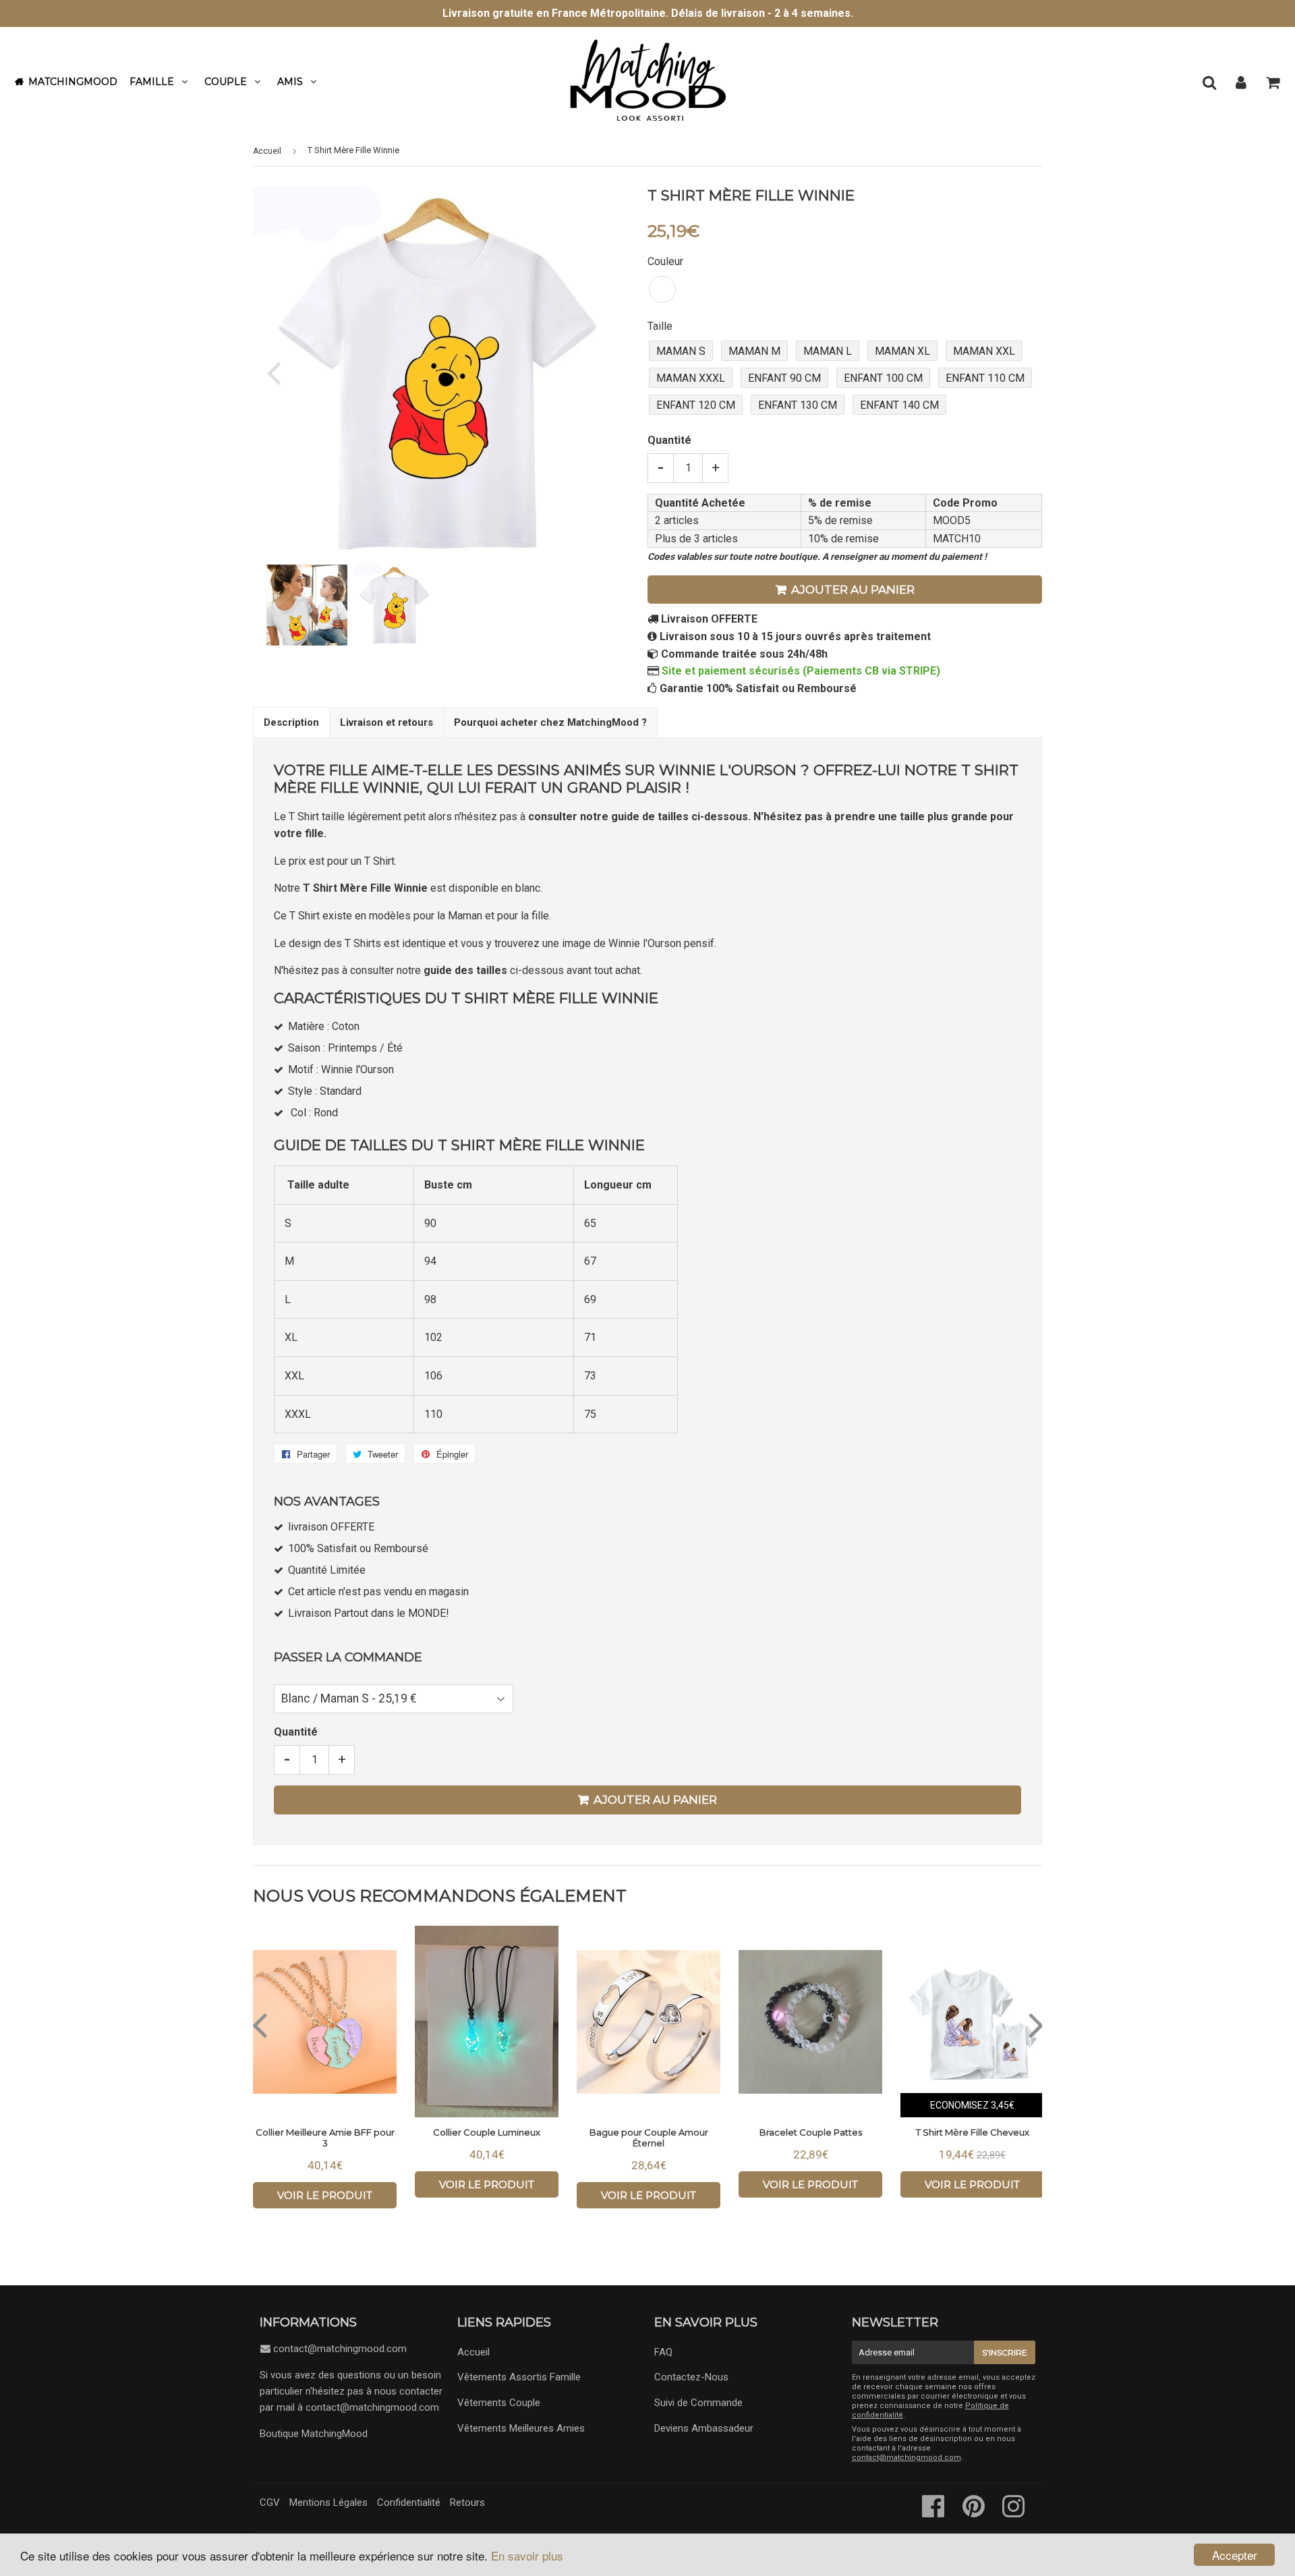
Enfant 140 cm (899, 405)
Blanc (662, 289)
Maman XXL (984, 351)
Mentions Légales (328, 2502)
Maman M (754, 351)
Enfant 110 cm (985, 378)
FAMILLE (152, 82)
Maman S (681, 351)
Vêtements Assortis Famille (519, 2377)
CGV (270, 2502)
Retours (467, 2502)
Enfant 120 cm (696, 405)
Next (595, 372)
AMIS (290, 82)
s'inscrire (1005, 2352)
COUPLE (226, 82)
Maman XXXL (691, 378)
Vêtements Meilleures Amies (521, 2428)
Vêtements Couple (499, 2403)
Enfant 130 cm (798, 405)
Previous (282, 372)
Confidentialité (409, 2502)
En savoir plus (527, 2555)
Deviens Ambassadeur (704, 2428)
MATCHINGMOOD (73, 82)
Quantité (669, 440)
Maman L (828, 351)
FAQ (663, 2352)
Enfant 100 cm (883, 378)
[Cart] (1272, 82)
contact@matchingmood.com (340, 2349)
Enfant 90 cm (784, 378)
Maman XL (902, 351)
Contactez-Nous (691, 2377)
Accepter (1235, 2555)
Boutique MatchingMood (314, 2434)
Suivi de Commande (698, 2403)
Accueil (267, 151)
